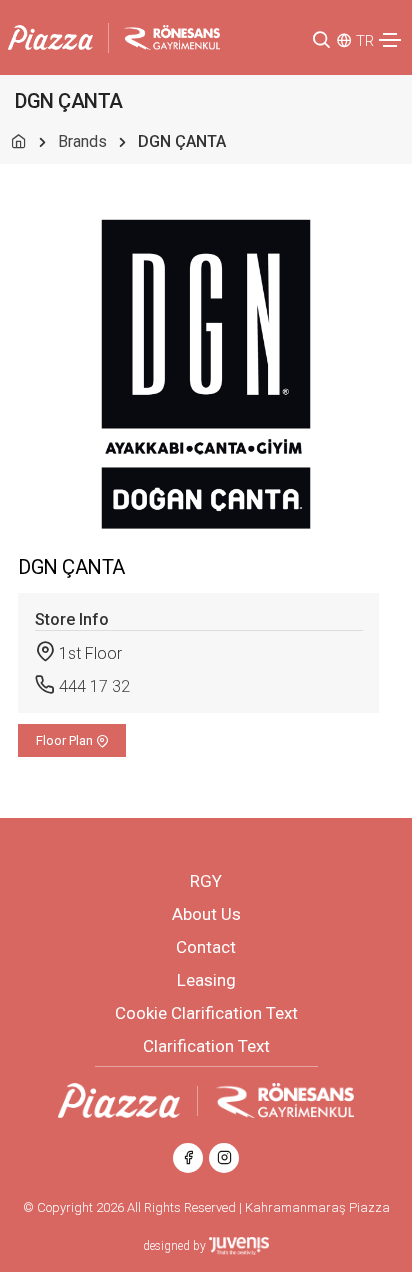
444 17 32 (94, 686)
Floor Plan (66, 740)
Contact (206, 947)
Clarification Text (206, 1046)
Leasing (206, 980)
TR (365, 41)
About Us (206, 914)
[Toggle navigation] (390, 40)
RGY (206, 881)
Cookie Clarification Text (206, 1013)
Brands (82, 141)
